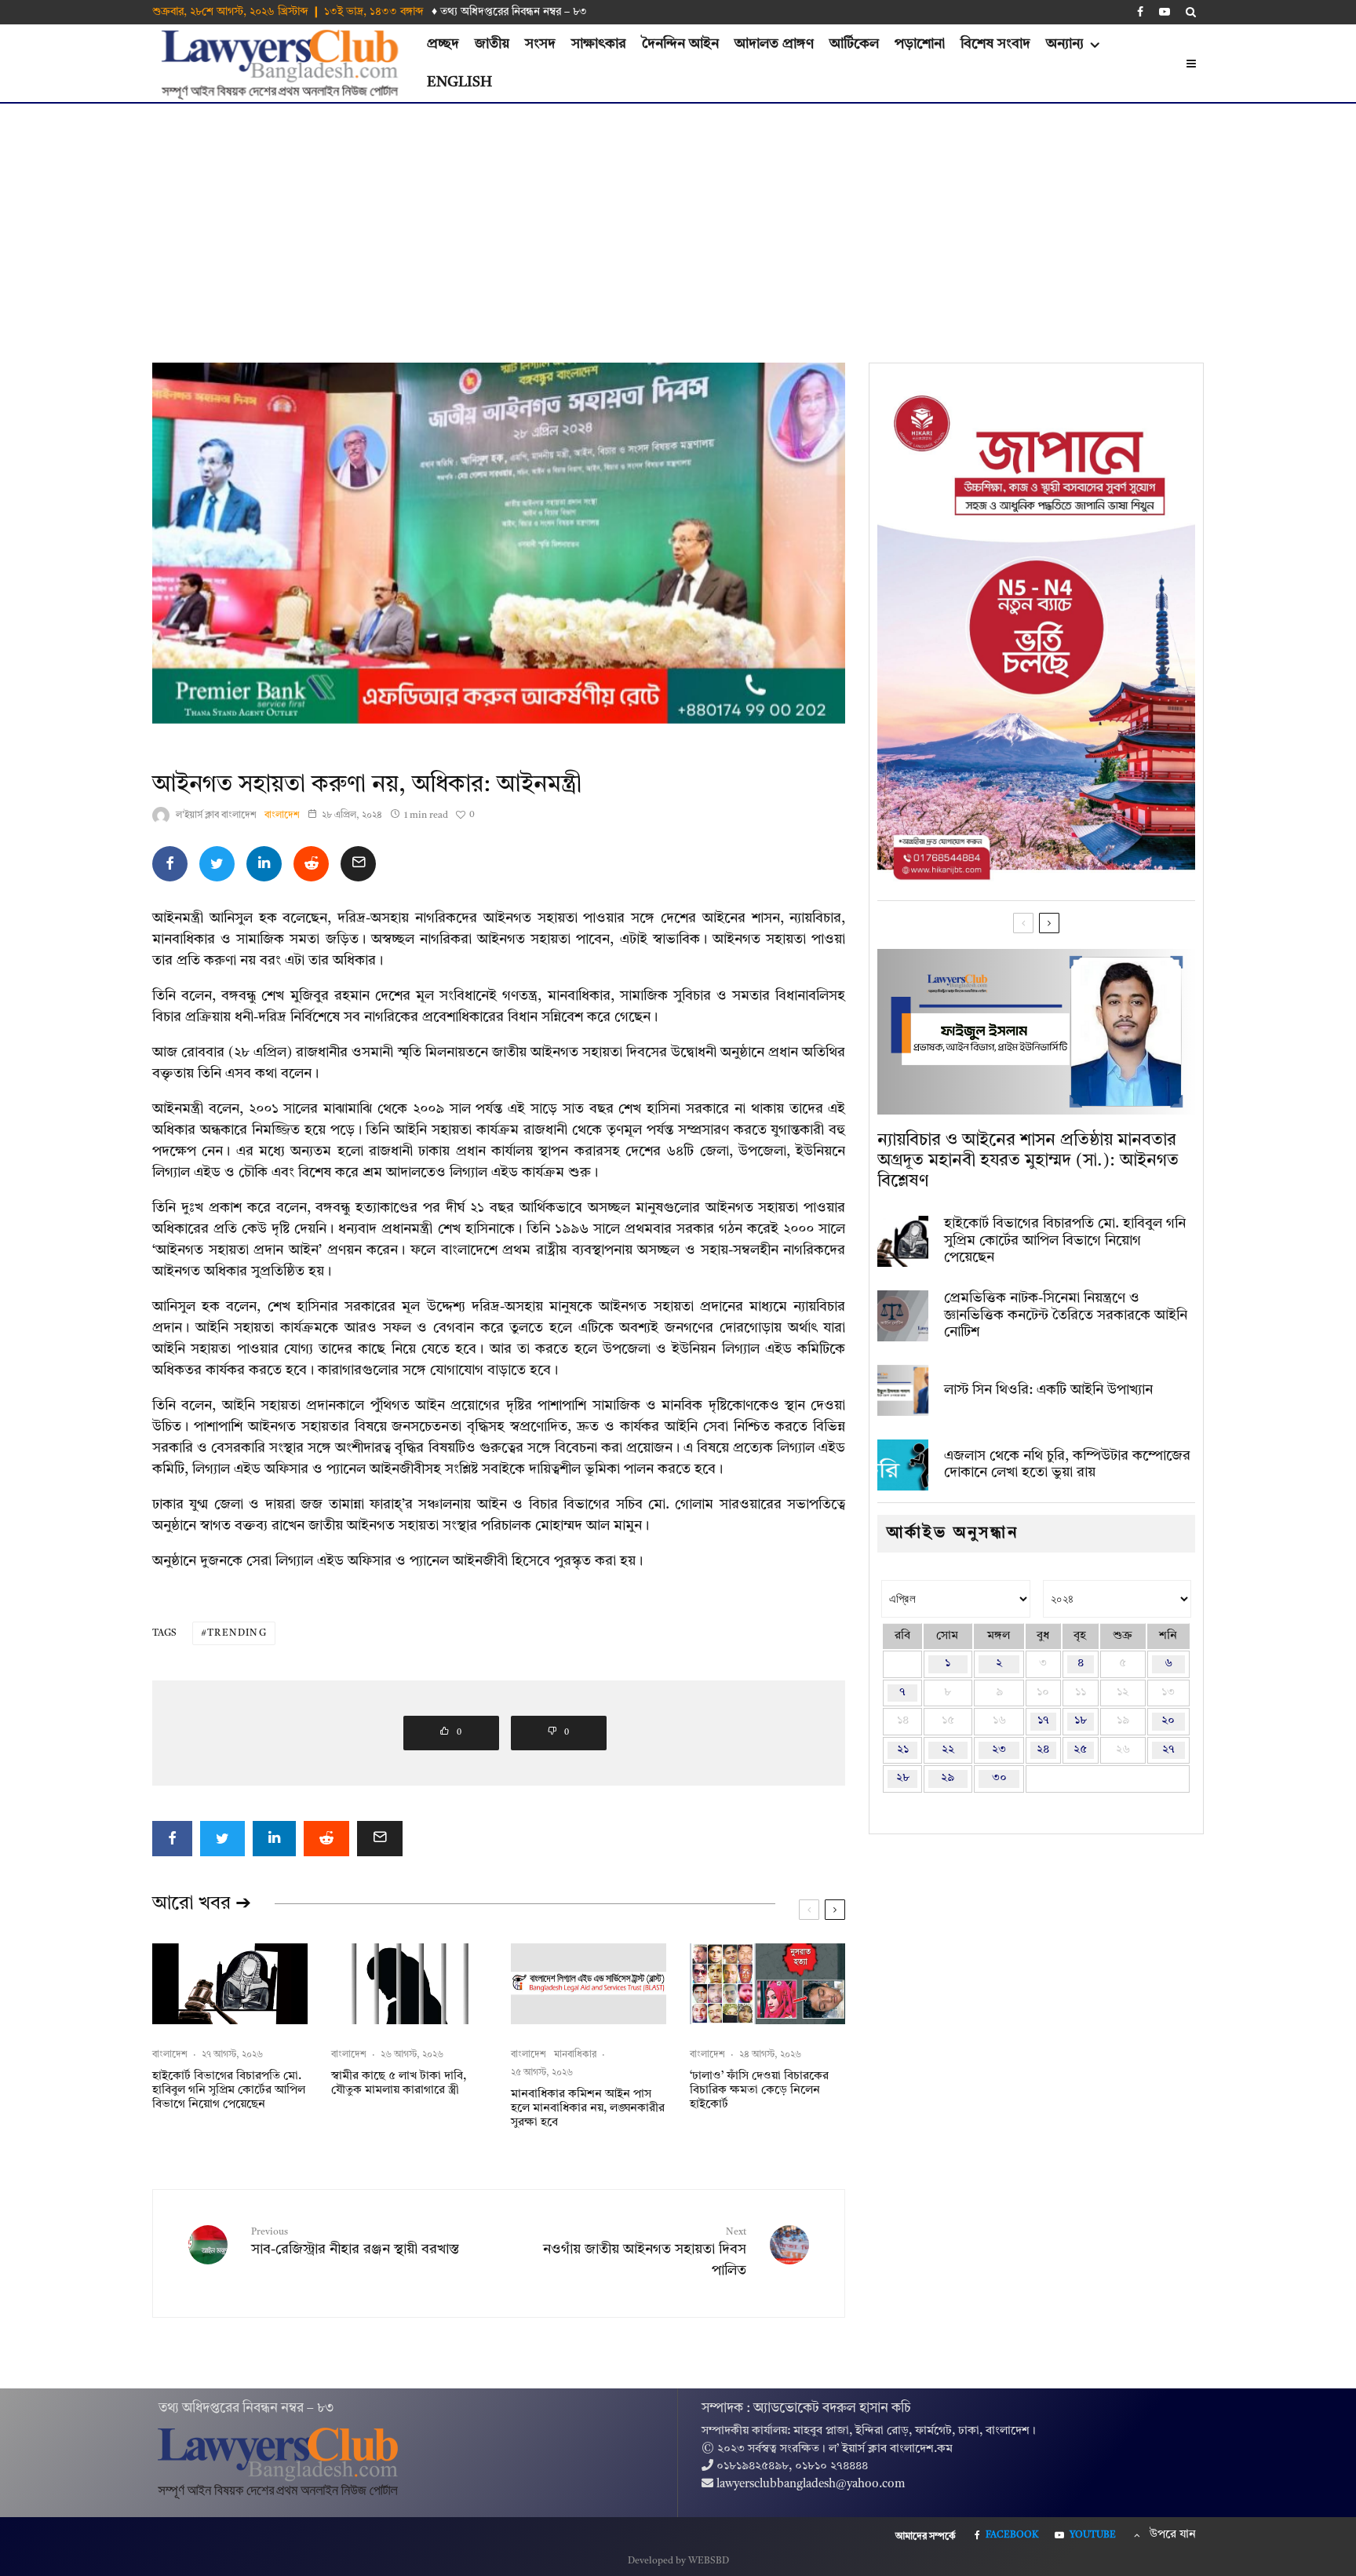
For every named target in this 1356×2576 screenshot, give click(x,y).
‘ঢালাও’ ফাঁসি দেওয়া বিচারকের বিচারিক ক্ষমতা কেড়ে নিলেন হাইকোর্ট (759, 2091)
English (459, 82)
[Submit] (311, 864)
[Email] (358, 864)
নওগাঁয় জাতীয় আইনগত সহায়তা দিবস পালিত (645, 2253)
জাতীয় (492, 44)
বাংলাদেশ (282, 815)
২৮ (903, 1778)
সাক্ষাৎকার (599, 44)
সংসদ (540, 44)
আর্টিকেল (854, 44)
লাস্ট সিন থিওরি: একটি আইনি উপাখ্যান (1048, 1390)
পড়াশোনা (920, 44)
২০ (1168, 1721)
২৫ (1080, 1750)
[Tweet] (217, 864)
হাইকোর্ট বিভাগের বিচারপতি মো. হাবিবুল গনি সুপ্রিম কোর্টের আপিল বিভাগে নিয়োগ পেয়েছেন (229, 2091)
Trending (237, 1633)
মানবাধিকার (575, 2055)
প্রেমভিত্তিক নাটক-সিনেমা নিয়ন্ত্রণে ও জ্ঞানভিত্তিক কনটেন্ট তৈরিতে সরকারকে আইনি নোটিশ (1066, 1315)
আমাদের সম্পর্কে (926, 2537)
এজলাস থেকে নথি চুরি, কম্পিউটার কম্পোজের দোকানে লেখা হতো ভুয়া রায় (1067, 1465)
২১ (903, 1750)
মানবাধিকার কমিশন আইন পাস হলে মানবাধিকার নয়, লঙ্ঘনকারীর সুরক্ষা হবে (588, 2109)
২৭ (1168, 1750)
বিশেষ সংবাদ (995, 44)
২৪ (1043, 1750)
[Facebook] (1140, 12)
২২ (948, 1750)
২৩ (999, 1750)
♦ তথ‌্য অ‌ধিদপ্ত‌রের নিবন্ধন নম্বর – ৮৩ (509, 12)
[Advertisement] (678, 221)
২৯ (948, 1778)
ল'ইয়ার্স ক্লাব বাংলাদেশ (216, 815)
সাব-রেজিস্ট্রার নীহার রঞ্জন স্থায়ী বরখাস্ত (355, 2242)
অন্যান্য (1065, 44)
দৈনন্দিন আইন (680, 44)
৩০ (999, 1778)
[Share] (170, 864)
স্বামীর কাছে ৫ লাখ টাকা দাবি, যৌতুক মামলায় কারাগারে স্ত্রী (399, 2083)
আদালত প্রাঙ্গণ (774, 44)
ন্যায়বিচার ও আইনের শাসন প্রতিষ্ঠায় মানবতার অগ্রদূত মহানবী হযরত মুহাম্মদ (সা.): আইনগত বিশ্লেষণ (1028, 1161)
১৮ (1081, 1721)
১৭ (1043, 1721)
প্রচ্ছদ (443, 44)
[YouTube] (1165, 12)
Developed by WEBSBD (678, 2561)
